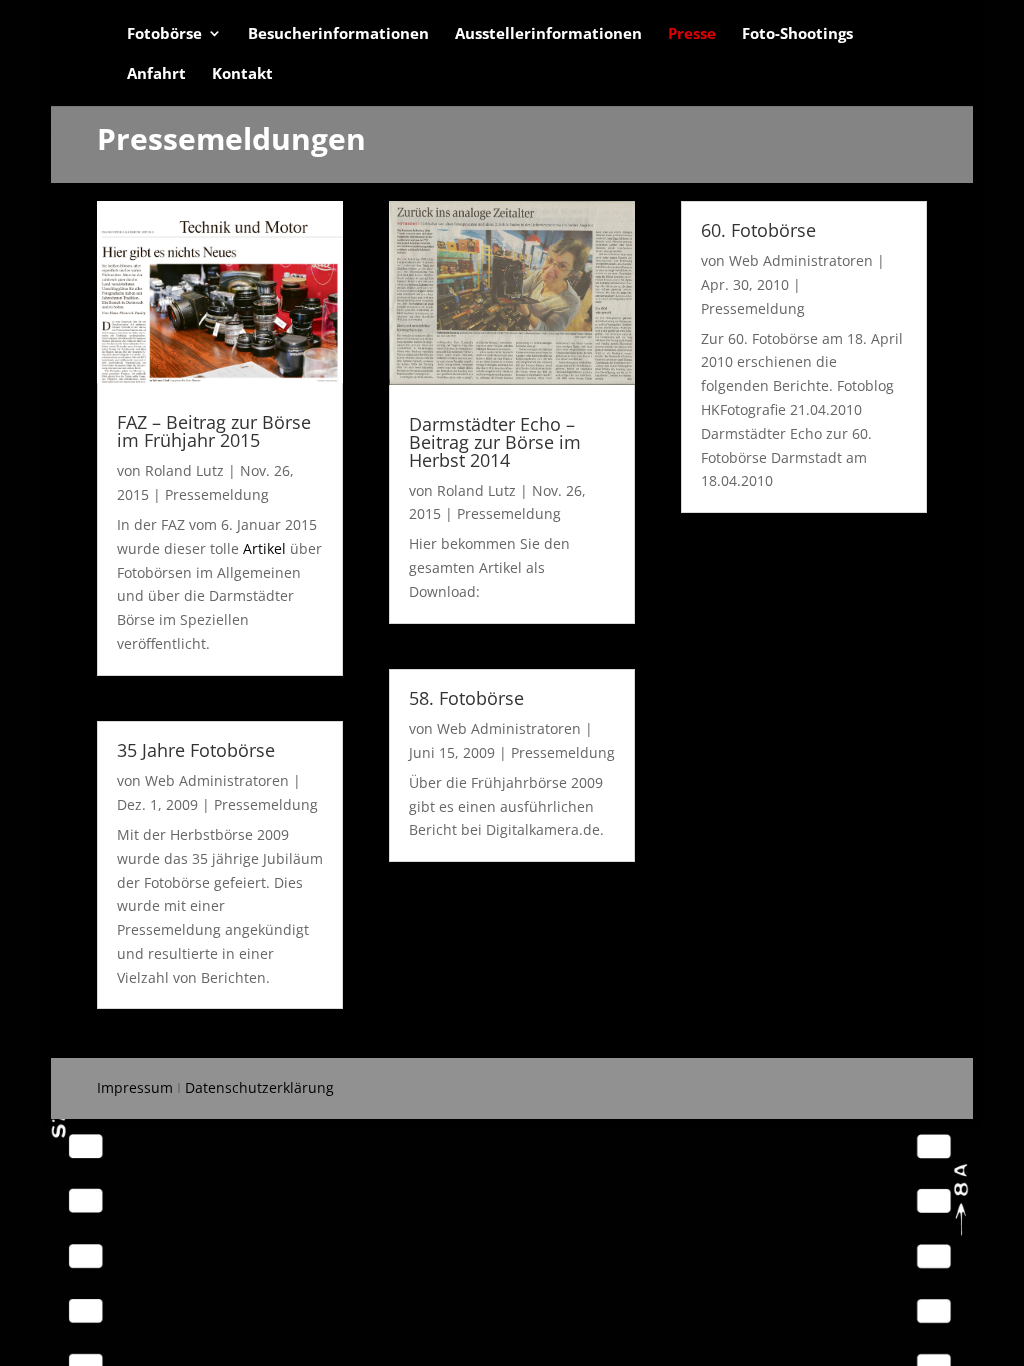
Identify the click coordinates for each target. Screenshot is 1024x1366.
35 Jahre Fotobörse (196, 750)
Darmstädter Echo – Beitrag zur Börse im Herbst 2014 (495, 442)
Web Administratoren (217, 780)
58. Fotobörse (466, 698)
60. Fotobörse (758, 230)
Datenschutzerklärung (259, 1087)
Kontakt (242, 74)
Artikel (264, 548)
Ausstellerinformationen (548, 34)
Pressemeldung (217, 494)
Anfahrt (156, 74)
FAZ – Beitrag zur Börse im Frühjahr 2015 (214, 431)
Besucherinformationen (338, 34)
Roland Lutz (184, 470)
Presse (692, 34)
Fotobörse (164, 34)
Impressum (135, 1087)
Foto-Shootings (797, 34)
